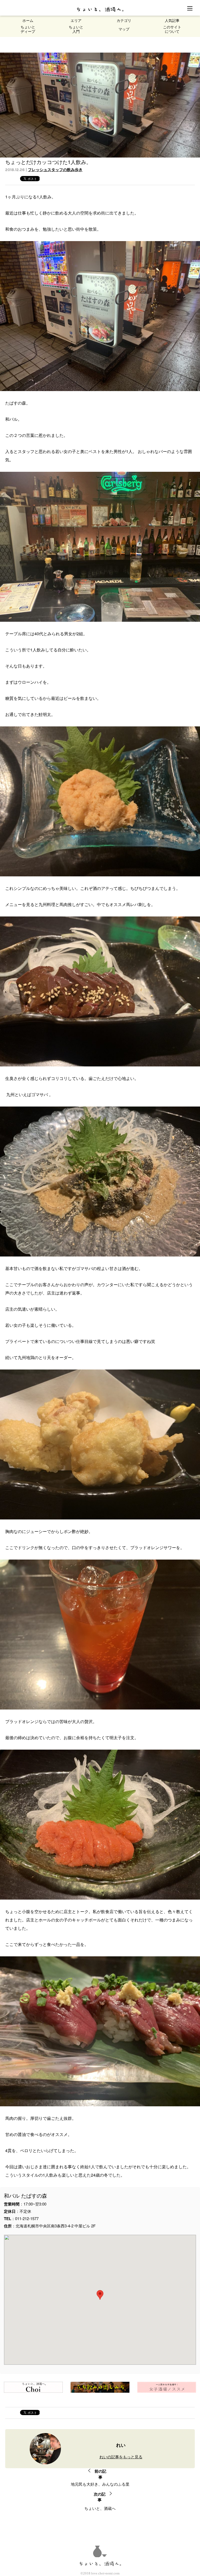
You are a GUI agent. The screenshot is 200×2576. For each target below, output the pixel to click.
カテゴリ (124, 21)
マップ (124, 29)
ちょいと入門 (76, 29)
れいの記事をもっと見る (121, 2457)
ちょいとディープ (28, 29)
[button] (100, 2295)
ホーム (28, 21)
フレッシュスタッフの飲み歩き (55, 170)
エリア (76, 21)
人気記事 (172, 21)
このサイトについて (172, 29)
